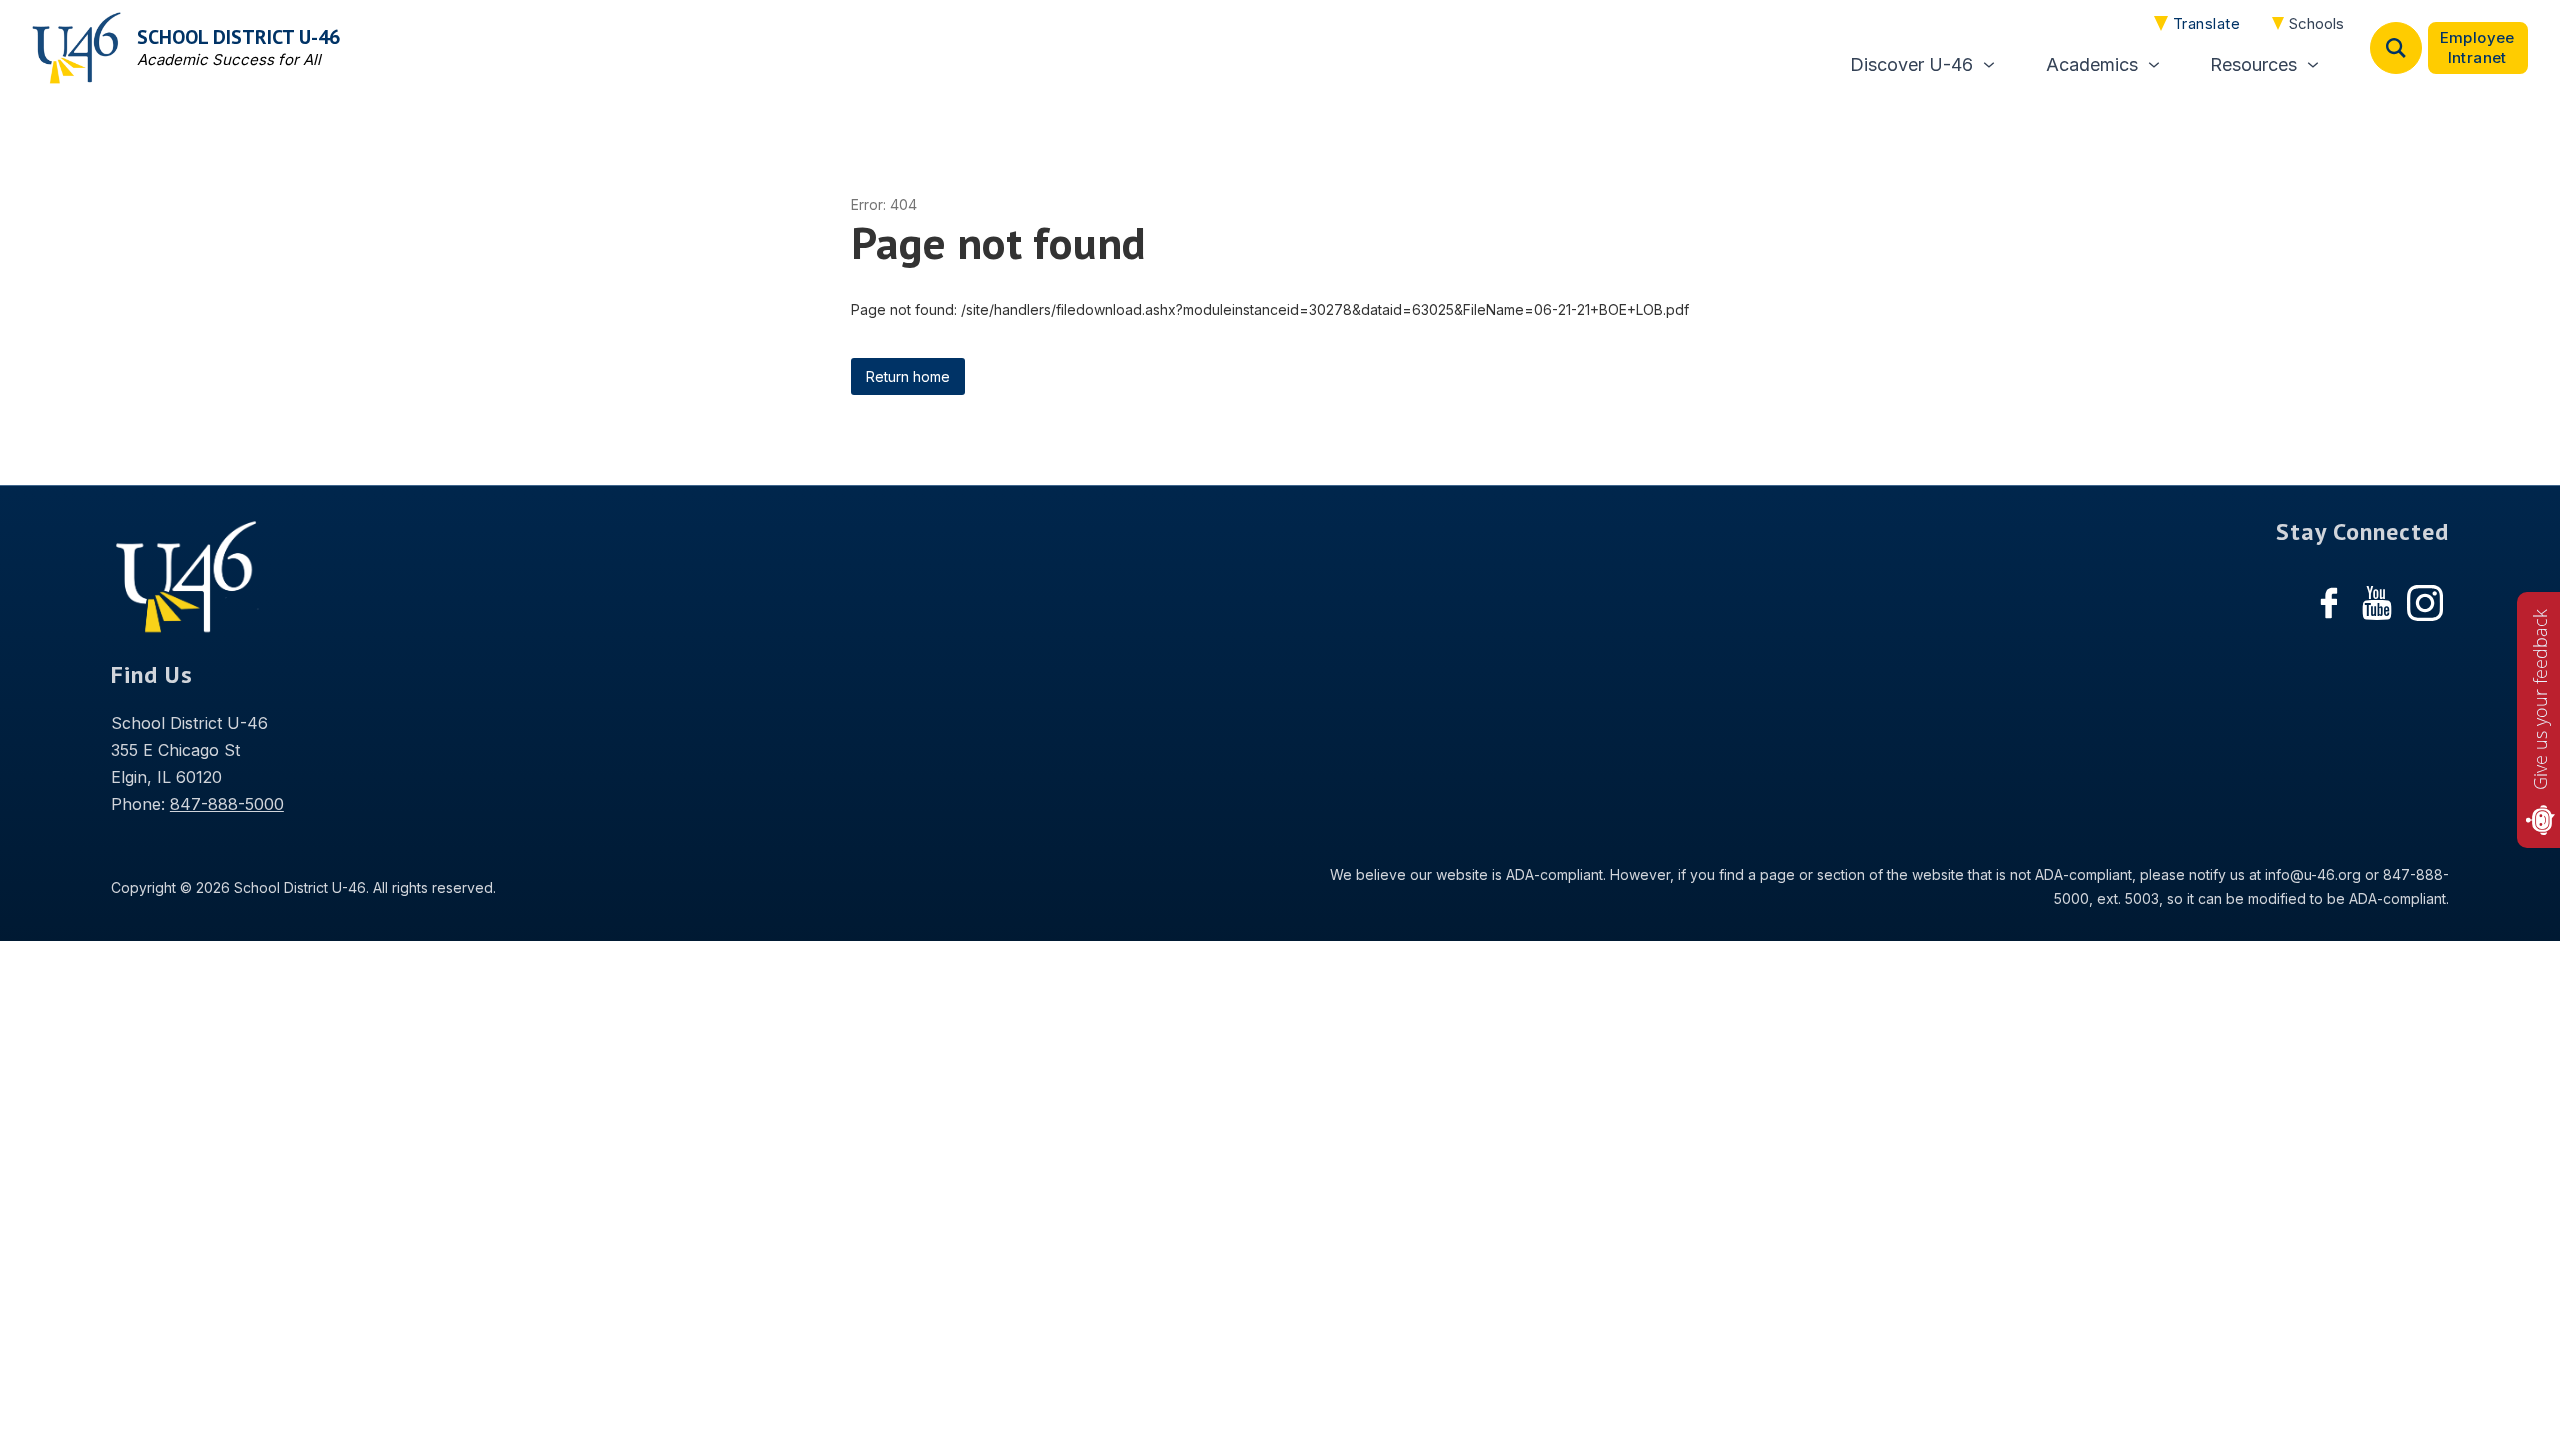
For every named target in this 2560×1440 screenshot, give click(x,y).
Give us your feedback (2540, 699)
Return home (908, 376)
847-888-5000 (227, 804)
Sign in (2478, 48)
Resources (2253, 64)
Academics (2092, 64)
